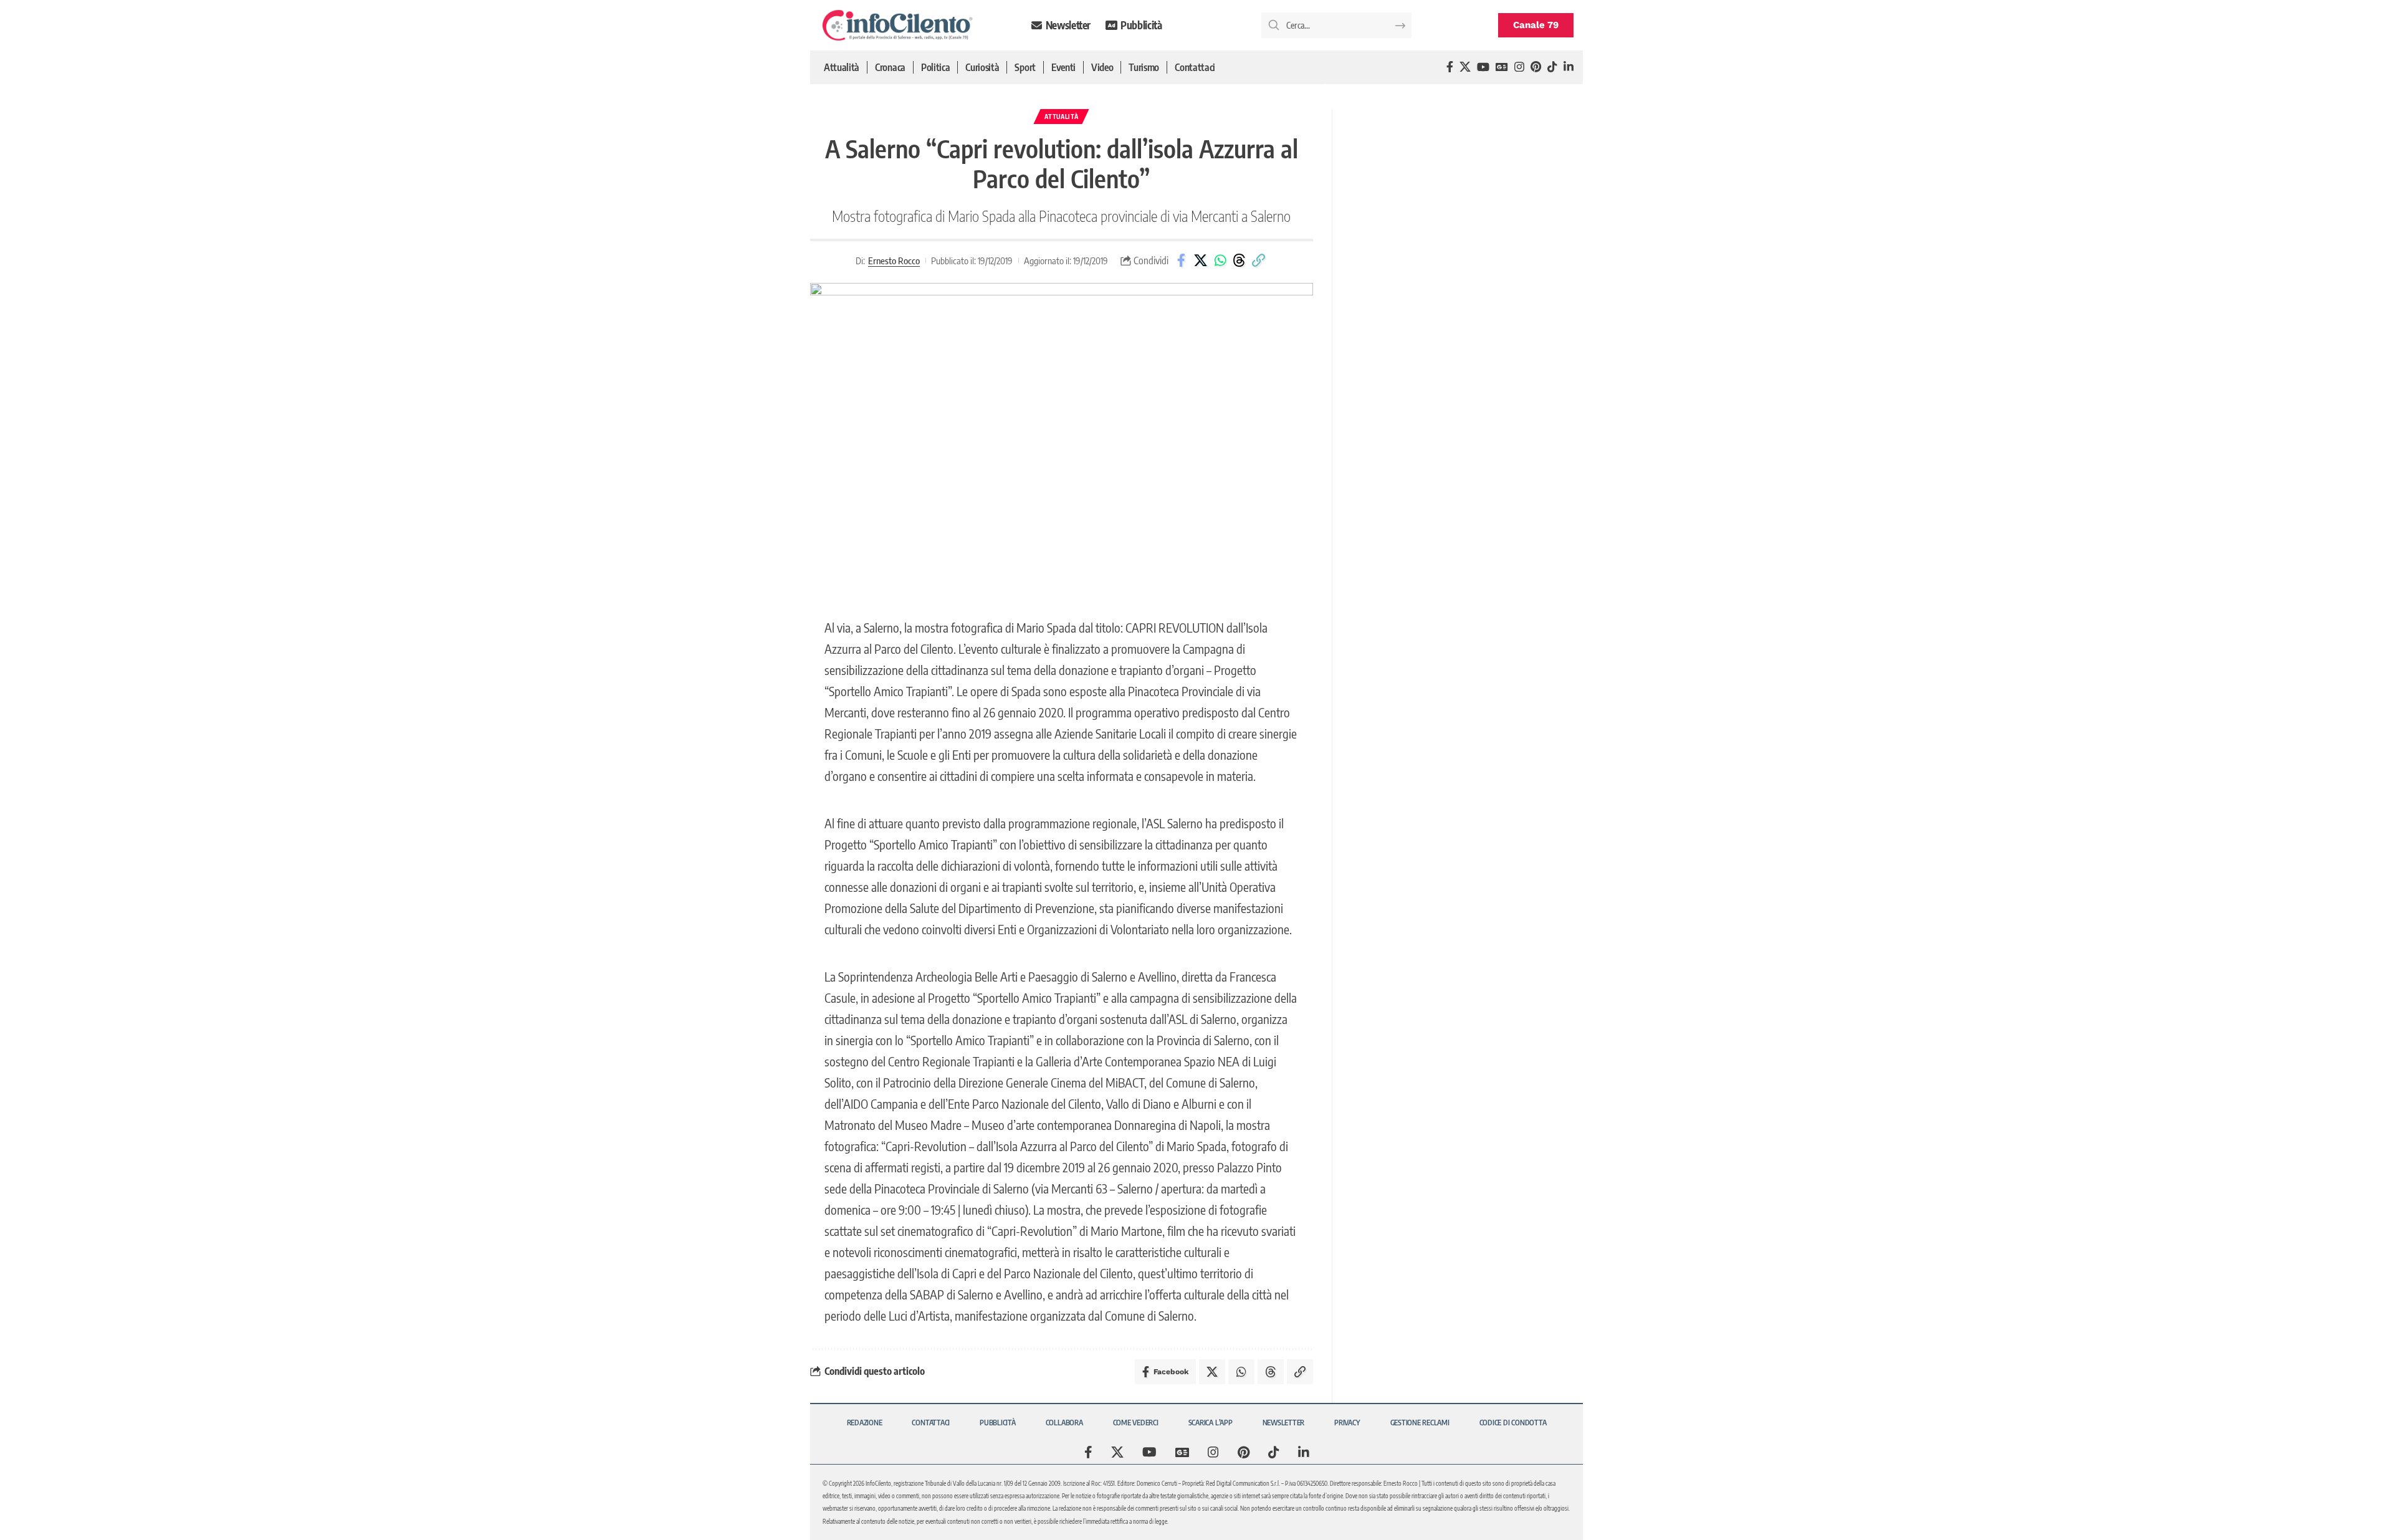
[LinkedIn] (1569, 67)
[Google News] (1502, 67)
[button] (1259, 261)
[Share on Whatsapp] (1220, 261)
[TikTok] (1552, 67)
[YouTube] (1483, 67)
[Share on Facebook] (1182, 261)
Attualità (1061, 117)
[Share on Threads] (1239, 261)
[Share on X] (1201, 261)
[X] (1465, 67)
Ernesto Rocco (894, 261)
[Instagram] (1519, 67)
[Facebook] (1450, 67)
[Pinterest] (1536, 67)
